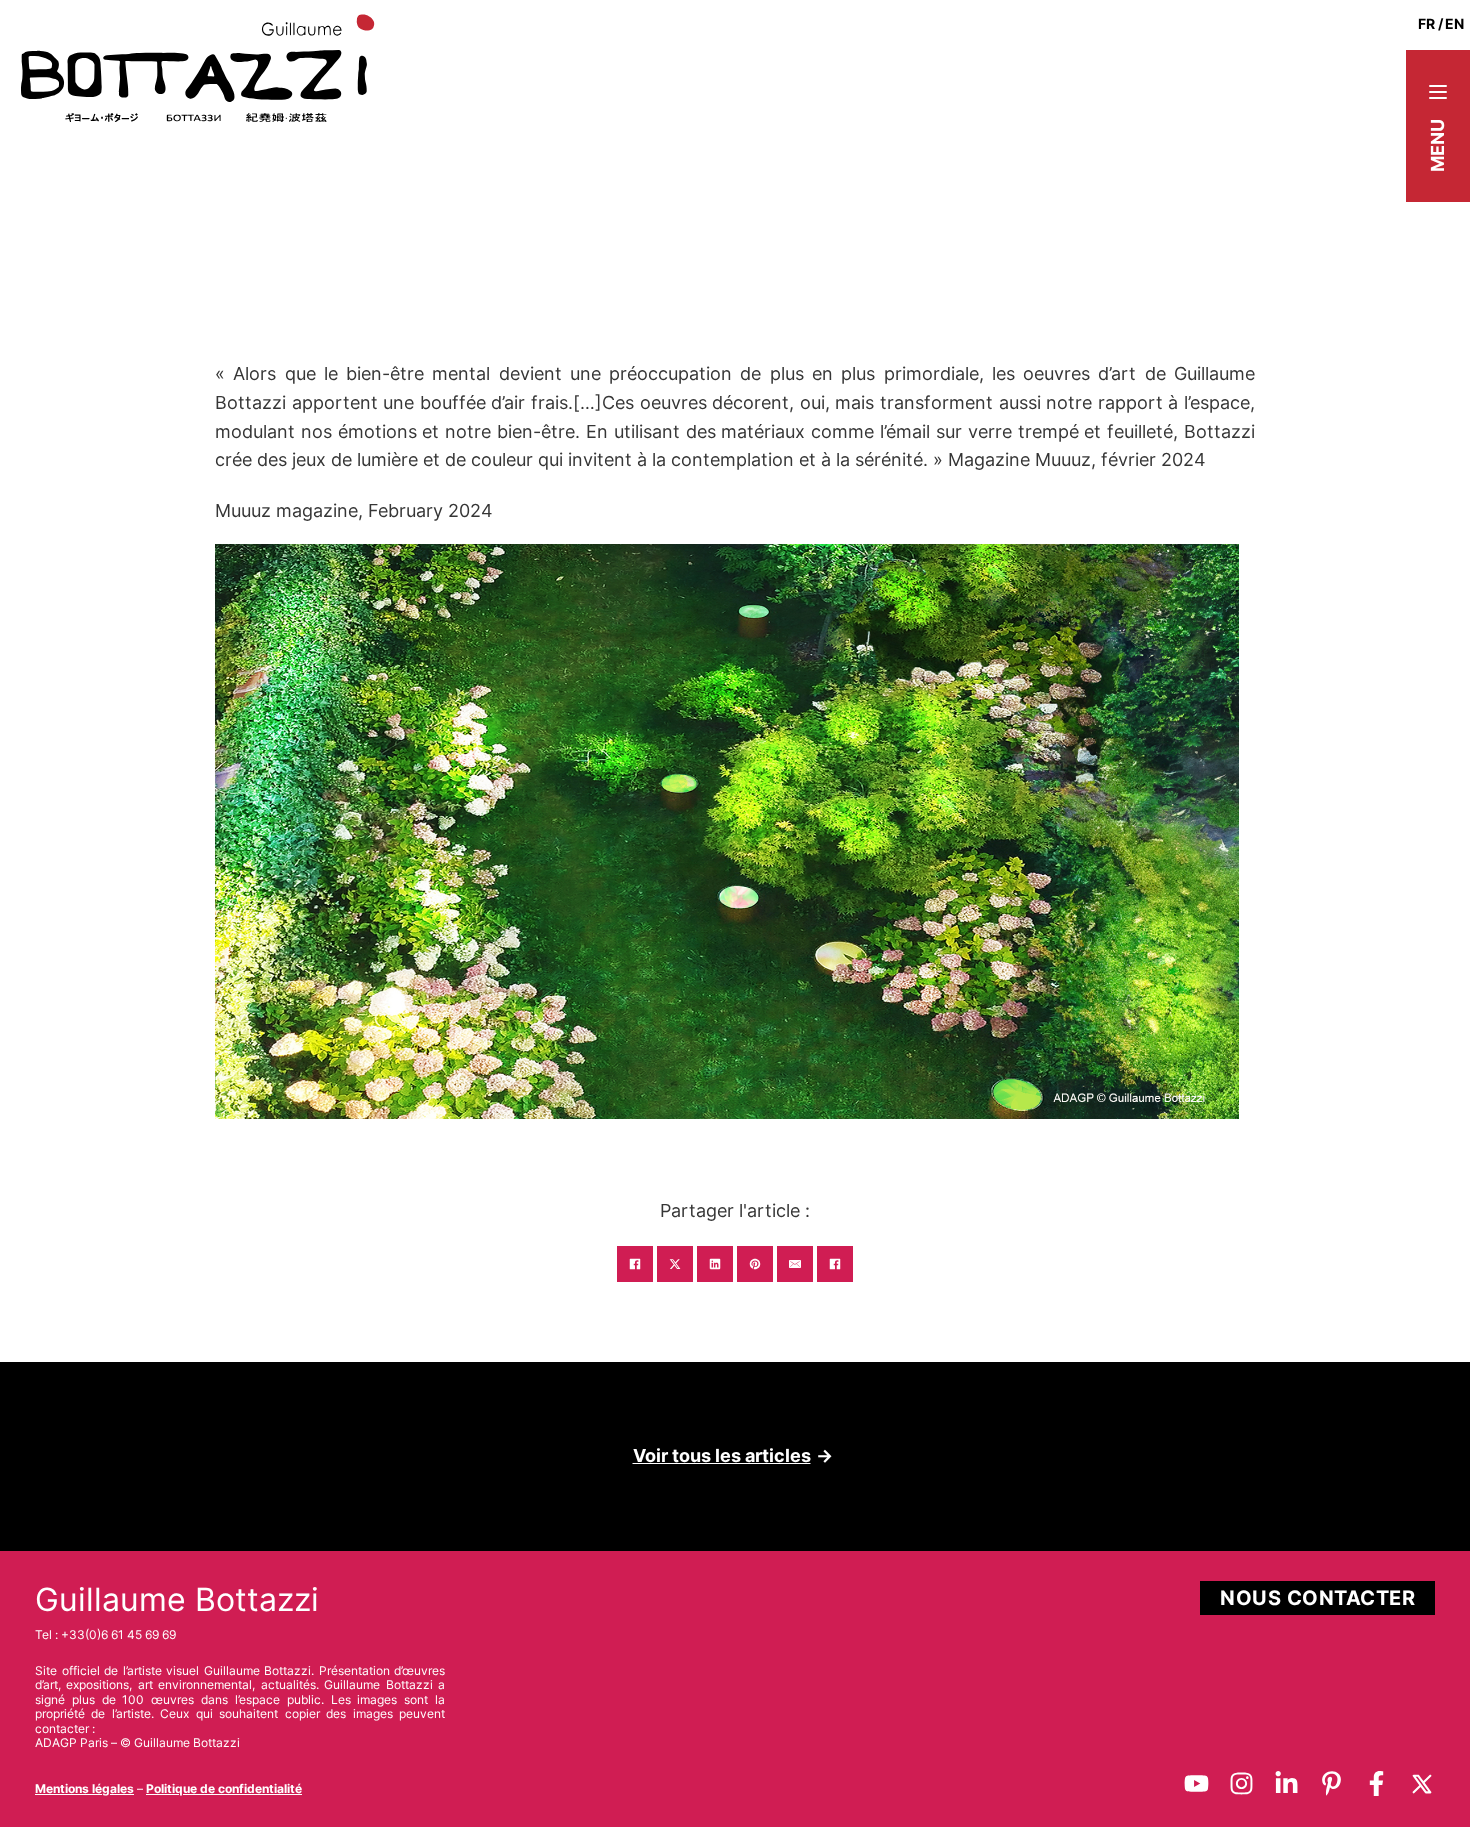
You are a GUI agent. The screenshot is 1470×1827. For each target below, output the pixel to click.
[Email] (795, 1264)
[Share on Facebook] (635, 1264)
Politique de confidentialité (224, 1788)
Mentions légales (84, 1788)
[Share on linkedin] (715, 1264)
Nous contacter (1317, 1598)
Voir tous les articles (722, 1455)
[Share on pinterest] (755, 1264)
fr (1426, 23)
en (1454, 23)
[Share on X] (675, 1264)
